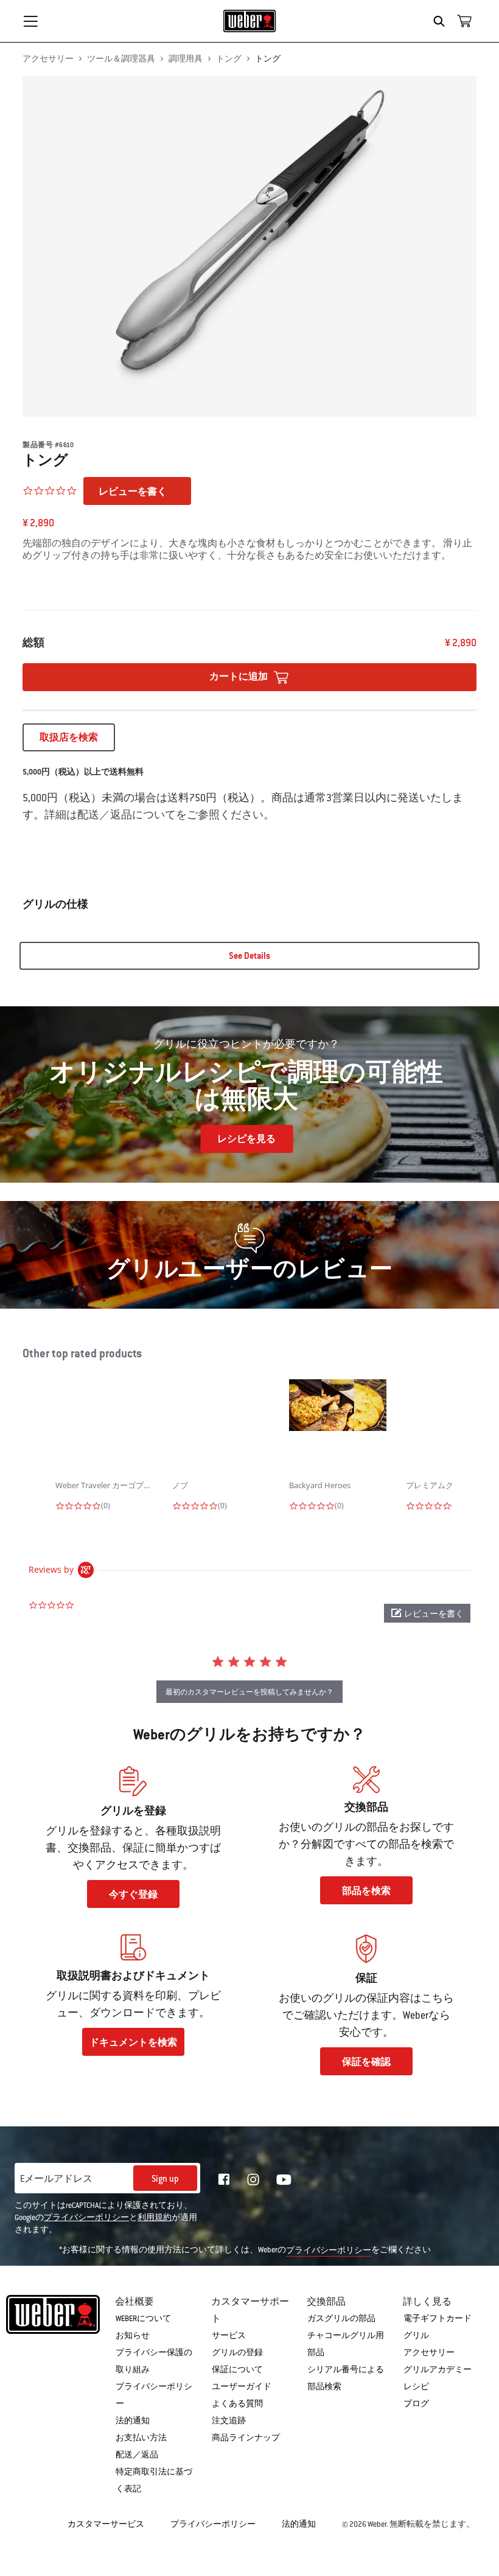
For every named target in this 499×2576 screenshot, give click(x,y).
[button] (427, 1613)
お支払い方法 (141, 2438)
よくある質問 (237, 2404)
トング (229, 59)
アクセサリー (48, 59)
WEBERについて (143, 2319)
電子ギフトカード (438, 2319)
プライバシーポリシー (86, 2218)
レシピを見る (246, 1139)
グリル (416, 2336)
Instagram (253, 2179)
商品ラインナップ (246, 2438)
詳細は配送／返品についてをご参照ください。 (159, 815)
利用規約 (155, 2218)
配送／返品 (137, 2455)
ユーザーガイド (242, 2387)
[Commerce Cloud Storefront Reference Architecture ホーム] (250, 21)
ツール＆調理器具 (121, 59)
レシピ (416, 2387)
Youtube (284, 2180)
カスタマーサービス (106, 2524)
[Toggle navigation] (30, 21)
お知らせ (133, 2336)
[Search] (442, 21)
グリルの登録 (237, 2353)
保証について (237, 2370)
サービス (229, 2336)
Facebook (224, 2179)
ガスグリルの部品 (341, 2319)
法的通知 (133, 2421)
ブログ (416, 2404)
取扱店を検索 (69, 737)
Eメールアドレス (56, 2179)
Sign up (165, 2179)
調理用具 (186, 59)
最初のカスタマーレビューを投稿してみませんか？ (249, 1692)
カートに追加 (239, 677)
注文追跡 (229, 2421)
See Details (249, 956)
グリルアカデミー (438, 2370)
